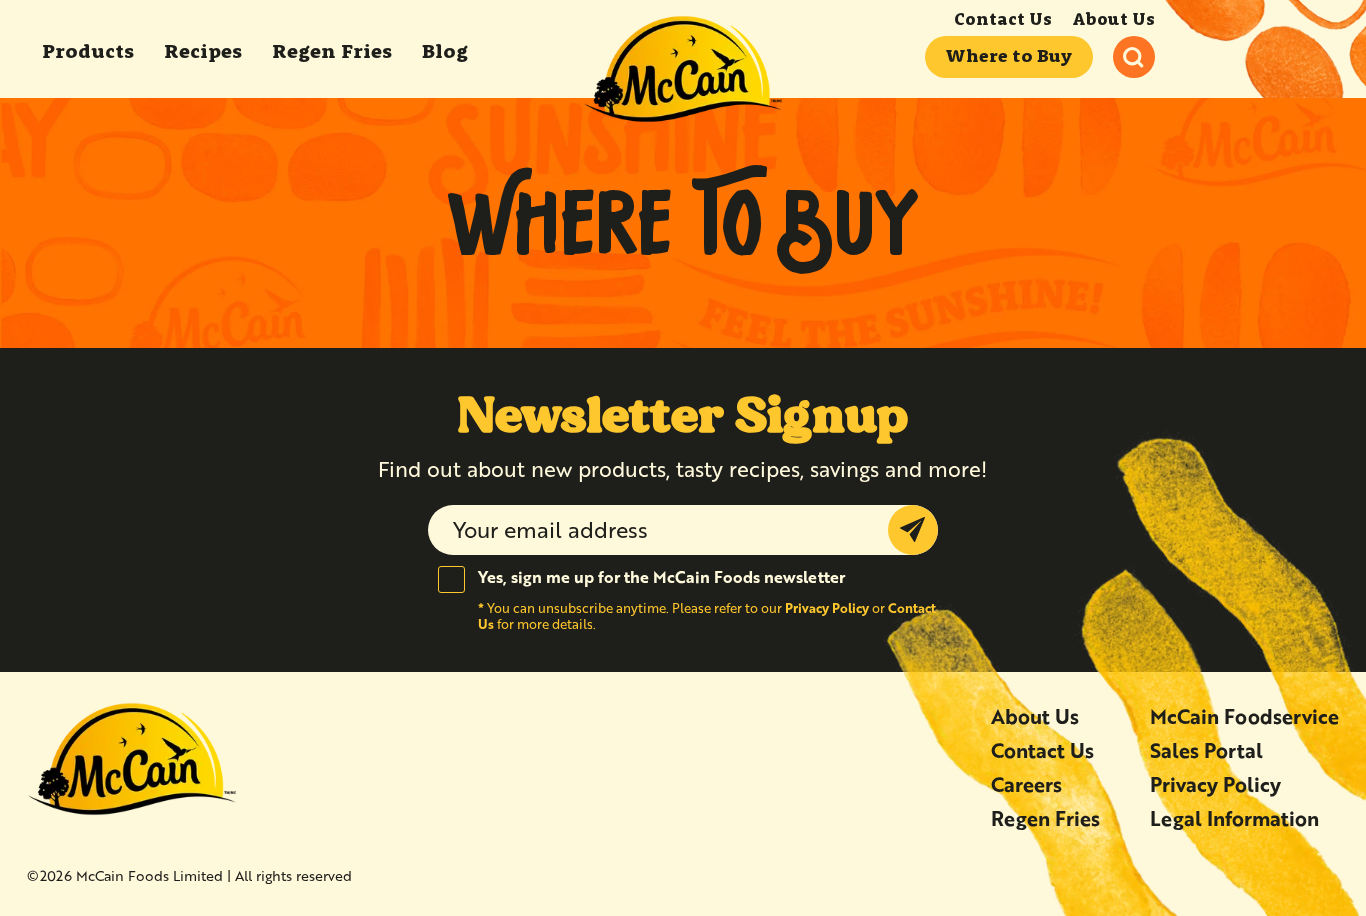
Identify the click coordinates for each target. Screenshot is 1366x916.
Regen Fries (1045, 818)
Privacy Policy (827, 607)
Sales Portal (1206, 750)
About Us (1113, 20)
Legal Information (1234, 818)
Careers (1026, 784)
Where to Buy (1009, 57)
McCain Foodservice (1244, 716)
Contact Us (1003, 20)
